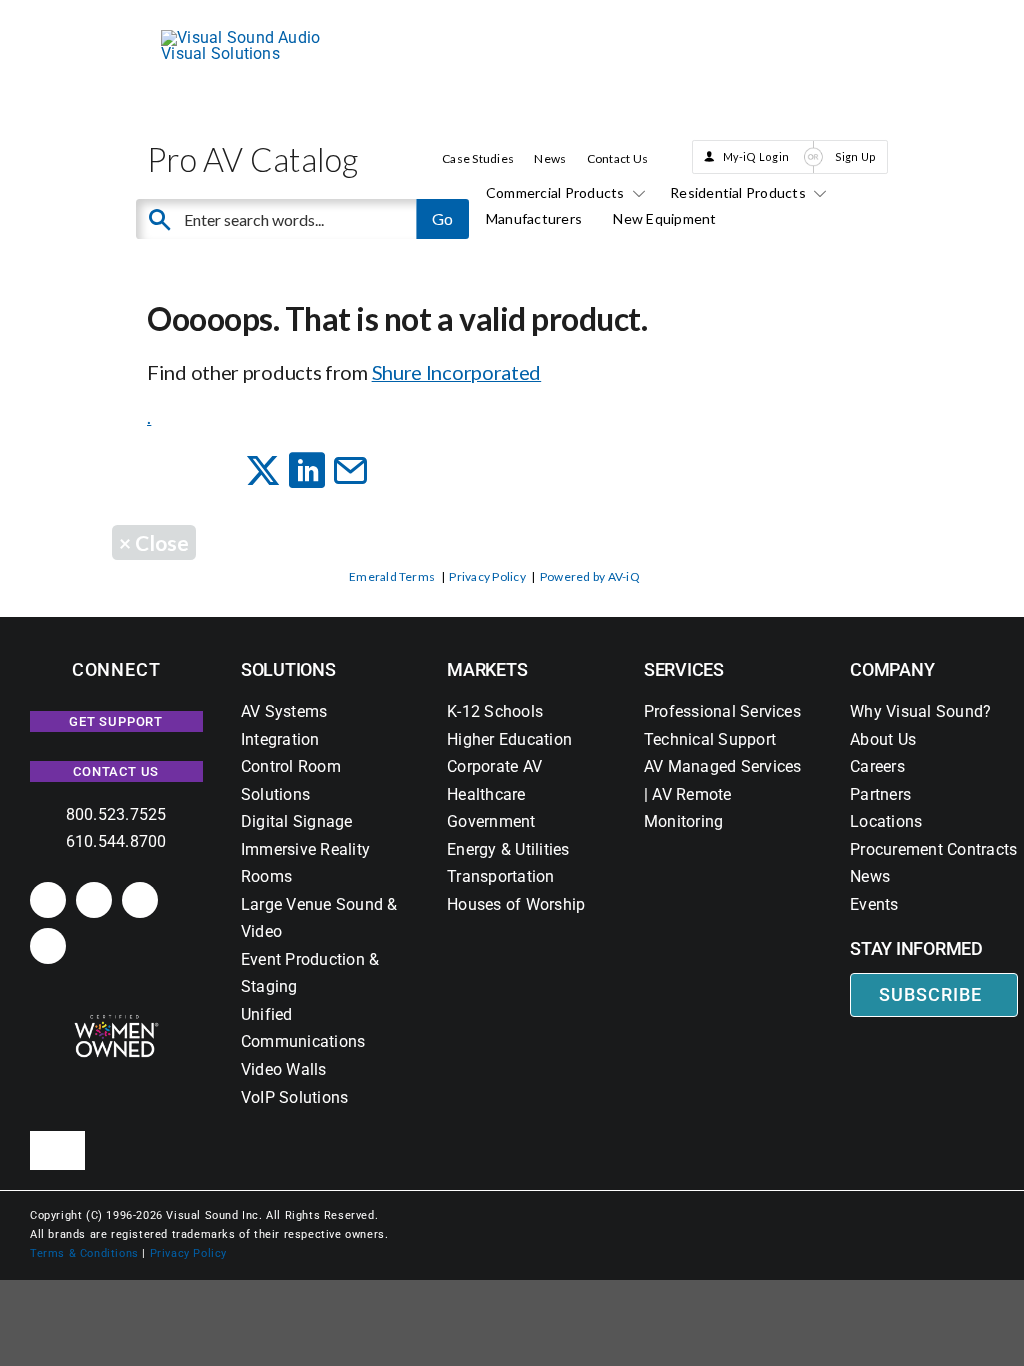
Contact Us (617, 158)
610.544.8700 (116, 841)
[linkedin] (48, 900)
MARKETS (487, 669)
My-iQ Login (756, 156)
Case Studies (478, 158)
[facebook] (94, 900)
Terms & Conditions (84, 1253)
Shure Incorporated (457, 372)
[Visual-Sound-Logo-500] (251, 37)
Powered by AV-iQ (590, 576)
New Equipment (664, 218)
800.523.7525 (116, 814)
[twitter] (140, 900)
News (550, 158)
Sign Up (856, 156)
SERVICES (684, 669)
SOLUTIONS (288, 669)
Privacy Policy (487, 576)
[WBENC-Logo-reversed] (116, 1021)
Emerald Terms (392, 576)
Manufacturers (534, 218)
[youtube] (48, 946)
